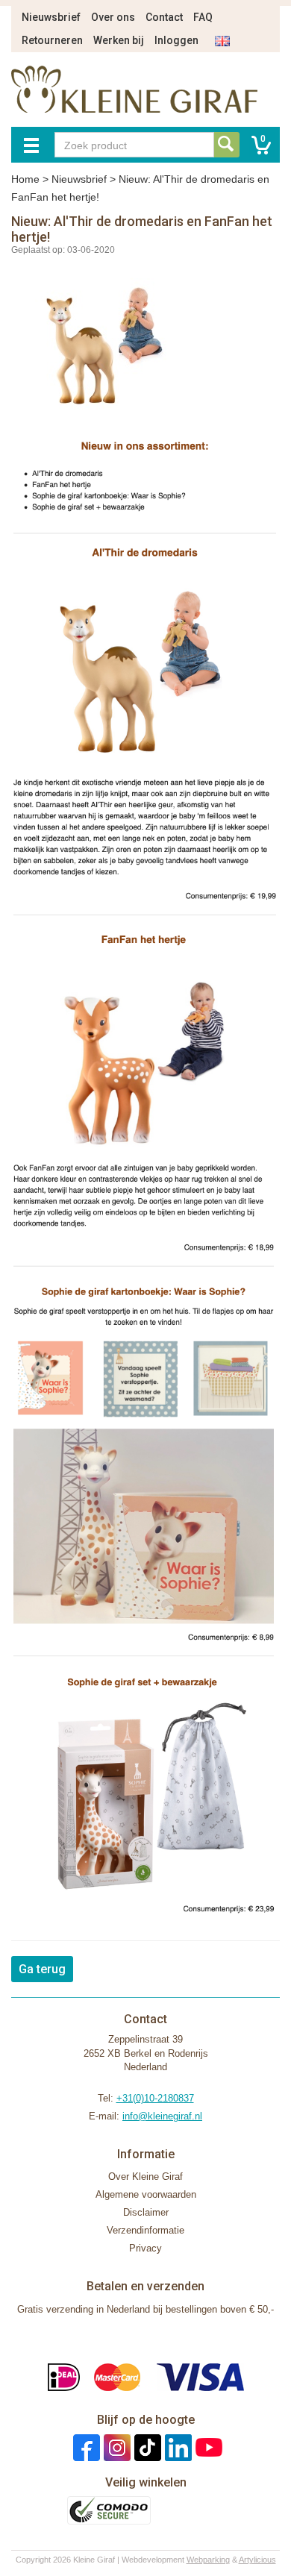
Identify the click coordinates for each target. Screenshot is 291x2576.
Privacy (145, 2248)
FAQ (203, 17)
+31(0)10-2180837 (155, 2098)
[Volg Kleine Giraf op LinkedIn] (176, 2447)
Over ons (113, 17)
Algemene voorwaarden (146, 2194)
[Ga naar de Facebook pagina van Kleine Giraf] (85, 2447)
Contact (164, 17)
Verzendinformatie (145, 2230)
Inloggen (176, 40)
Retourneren (52, 40)
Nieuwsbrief (51, 17)
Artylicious (257, 2560)
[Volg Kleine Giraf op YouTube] (207, 2447)
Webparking (208, 2560)
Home (25, 179)
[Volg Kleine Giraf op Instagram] (115, 2447)
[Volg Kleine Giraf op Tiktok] (146, 2447)
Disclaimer (146, 2212)
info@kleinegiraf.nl (162, 2116)
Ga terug (42, 1969)
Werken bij (119, 40)
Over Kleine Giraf (145, 2177)
